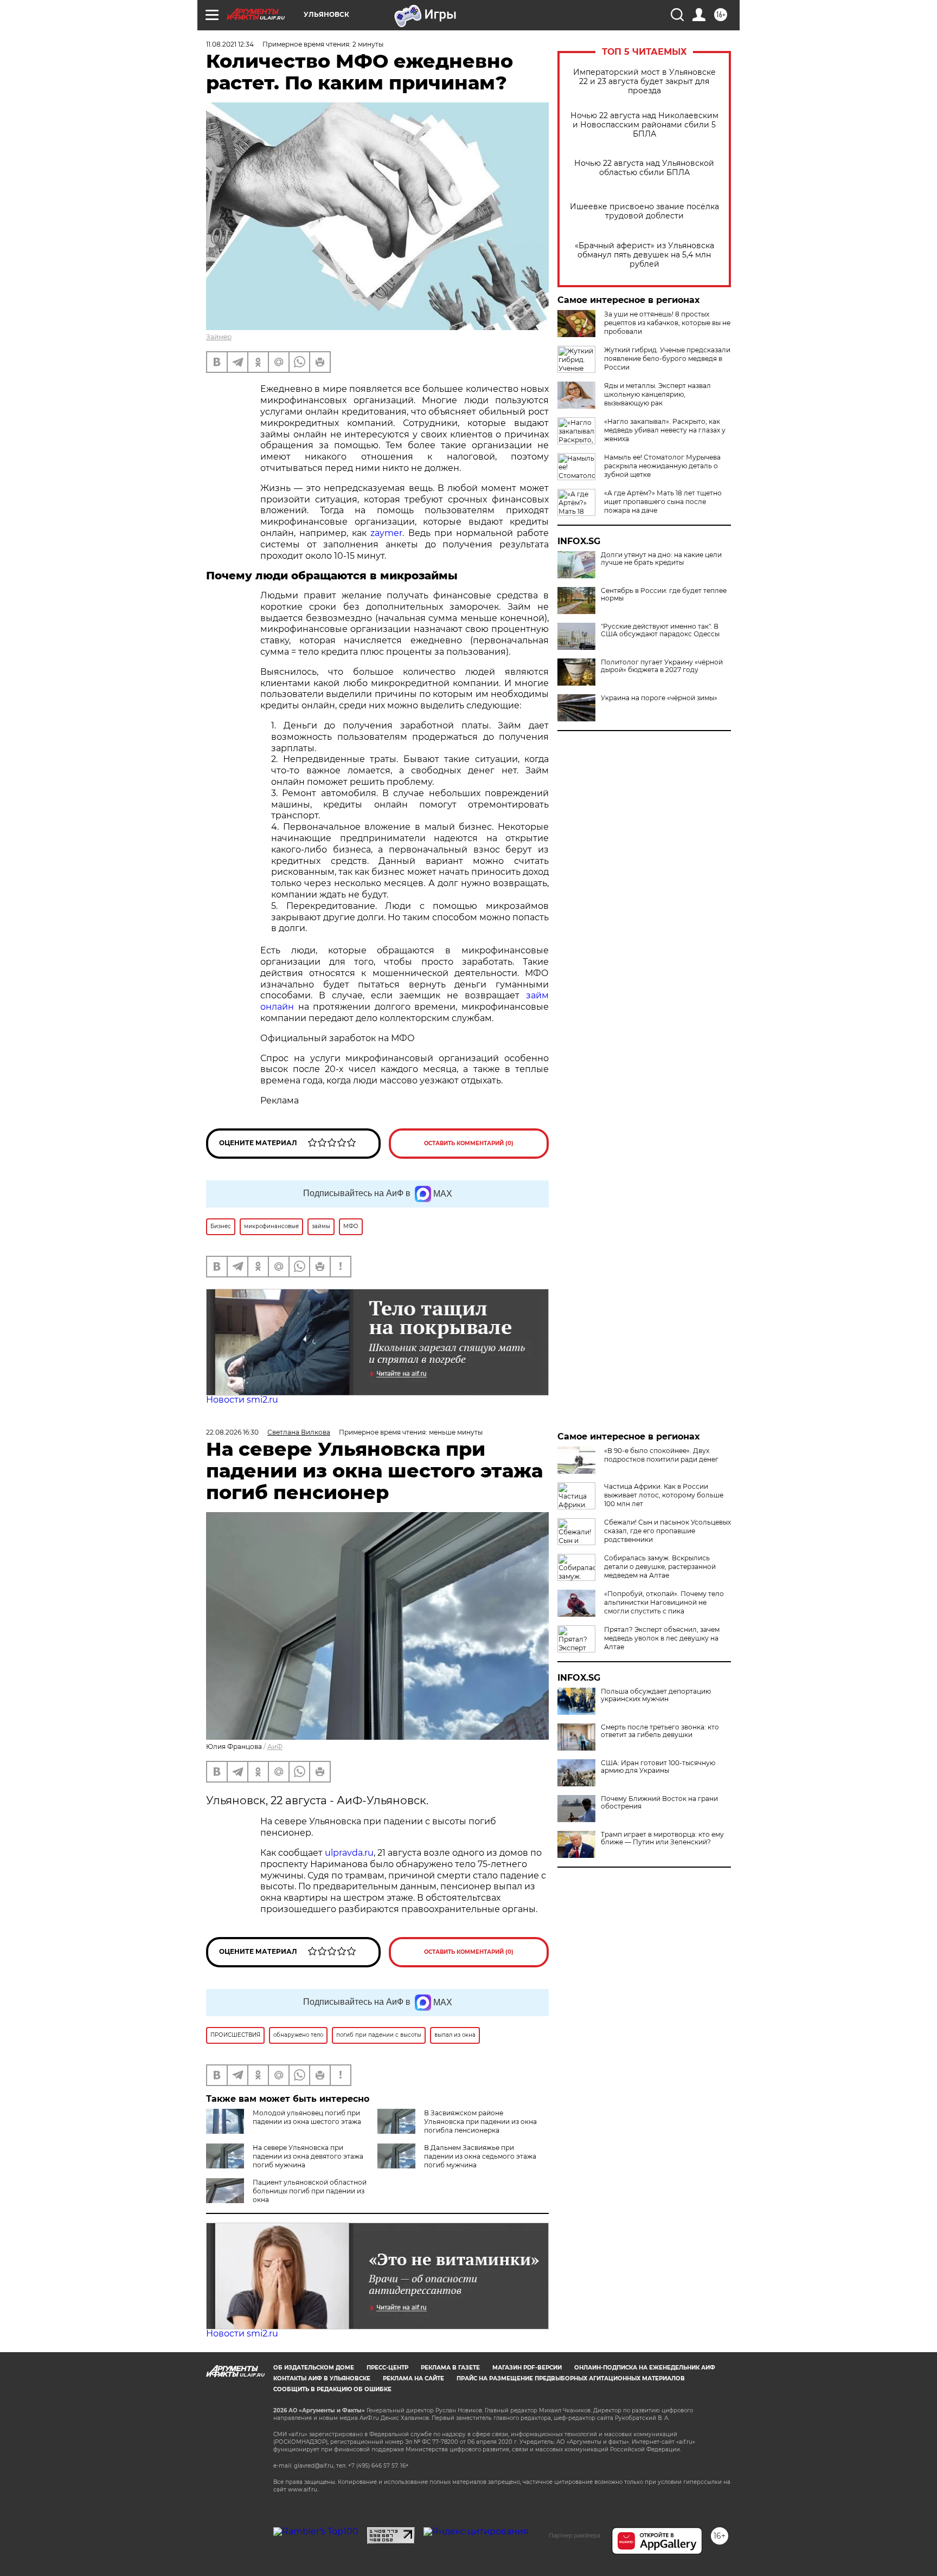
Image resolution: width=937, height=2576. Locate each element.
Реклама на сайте (413, 2378)
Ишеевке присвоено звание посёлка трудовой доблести (644, 211)
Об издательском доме (314, 2368)
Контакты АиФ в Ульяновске (322, 2378)
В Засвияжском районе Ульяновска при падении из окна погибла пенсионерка (480, 2122)
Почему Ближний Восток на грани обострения (659, 1803)
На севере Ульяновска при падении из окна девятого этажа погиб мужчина (308, 2156)
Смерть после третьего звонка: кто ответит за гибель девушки (660, 1731)
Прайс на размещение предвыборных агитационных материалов (571, 2378)
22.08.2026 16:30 (232, 1432)
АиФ (275, 1747)
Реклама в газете (450, 2368)
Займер (219, 337)
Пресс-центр (387, 2368)
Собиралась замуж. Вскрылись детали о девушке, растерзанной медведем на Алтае (660, 1567)
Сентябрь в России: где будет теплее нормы (664, 595)
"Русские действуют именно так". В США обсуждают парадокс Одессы (660, 630)
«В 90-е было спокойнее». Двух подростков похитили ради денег (661, 1455)
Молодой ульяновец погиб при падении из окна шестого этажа (307, 2117)
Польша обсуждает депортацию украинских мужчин (656, 1695)
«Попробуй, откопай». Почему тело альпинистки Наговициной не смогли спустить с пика (664, 1602)
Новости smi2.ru (242, 1400)
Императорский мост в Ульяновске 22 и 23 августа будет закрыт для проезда (644, 82)
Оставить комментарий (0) (469, 1143)
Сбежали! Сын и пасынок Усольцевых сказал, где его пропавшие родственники (668, 1531)
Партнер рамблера (575, 2535)
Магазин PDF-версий (527, 2368)
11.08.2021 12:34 (230, 44)
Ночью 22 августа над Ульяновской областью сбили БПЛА (644, 168)
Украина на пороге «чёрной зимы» (659, 698)
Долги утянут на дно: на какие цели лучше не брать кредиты (661, 559)
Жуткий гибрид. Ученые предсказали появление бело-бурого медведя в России (667, 359)
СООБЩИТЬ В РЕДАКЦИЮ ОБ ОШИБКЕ (332, 2389)
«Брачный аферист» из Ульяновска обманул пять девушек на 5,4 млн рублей (644, 255)
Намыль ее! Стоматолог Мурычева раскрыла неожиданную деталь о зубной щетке (662, 466)
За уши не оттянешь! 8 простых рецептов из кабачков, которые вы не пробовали (667, 323)
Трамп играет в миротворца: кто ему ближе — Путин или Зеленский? (662, 1838)
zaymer (386, 533)
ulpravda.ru (349, 1853)
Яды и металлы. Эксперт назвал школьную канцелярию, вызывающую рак (657, 394)
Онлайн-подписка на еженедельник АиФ (645, 2368)
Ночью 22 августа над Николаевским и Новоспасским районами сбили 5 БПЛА (644, 125)
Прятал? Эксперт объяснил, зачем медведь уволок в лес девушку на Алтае (662, 1638)
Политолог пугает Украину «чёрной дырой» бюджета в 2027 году (662, 666)
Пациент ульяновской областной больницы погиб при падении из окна (310, 2191)
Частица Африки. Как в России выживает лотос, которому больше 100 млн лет (664, 1495)
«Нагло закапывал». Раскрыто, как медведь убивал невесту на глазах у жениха (665, 430)
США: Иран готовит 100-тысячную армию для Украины (658, 1767)
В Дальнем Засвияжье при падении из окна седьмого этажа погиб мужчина (480, 2156)
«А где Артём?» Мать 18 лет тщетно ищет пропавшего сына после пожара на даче (663, 502)
